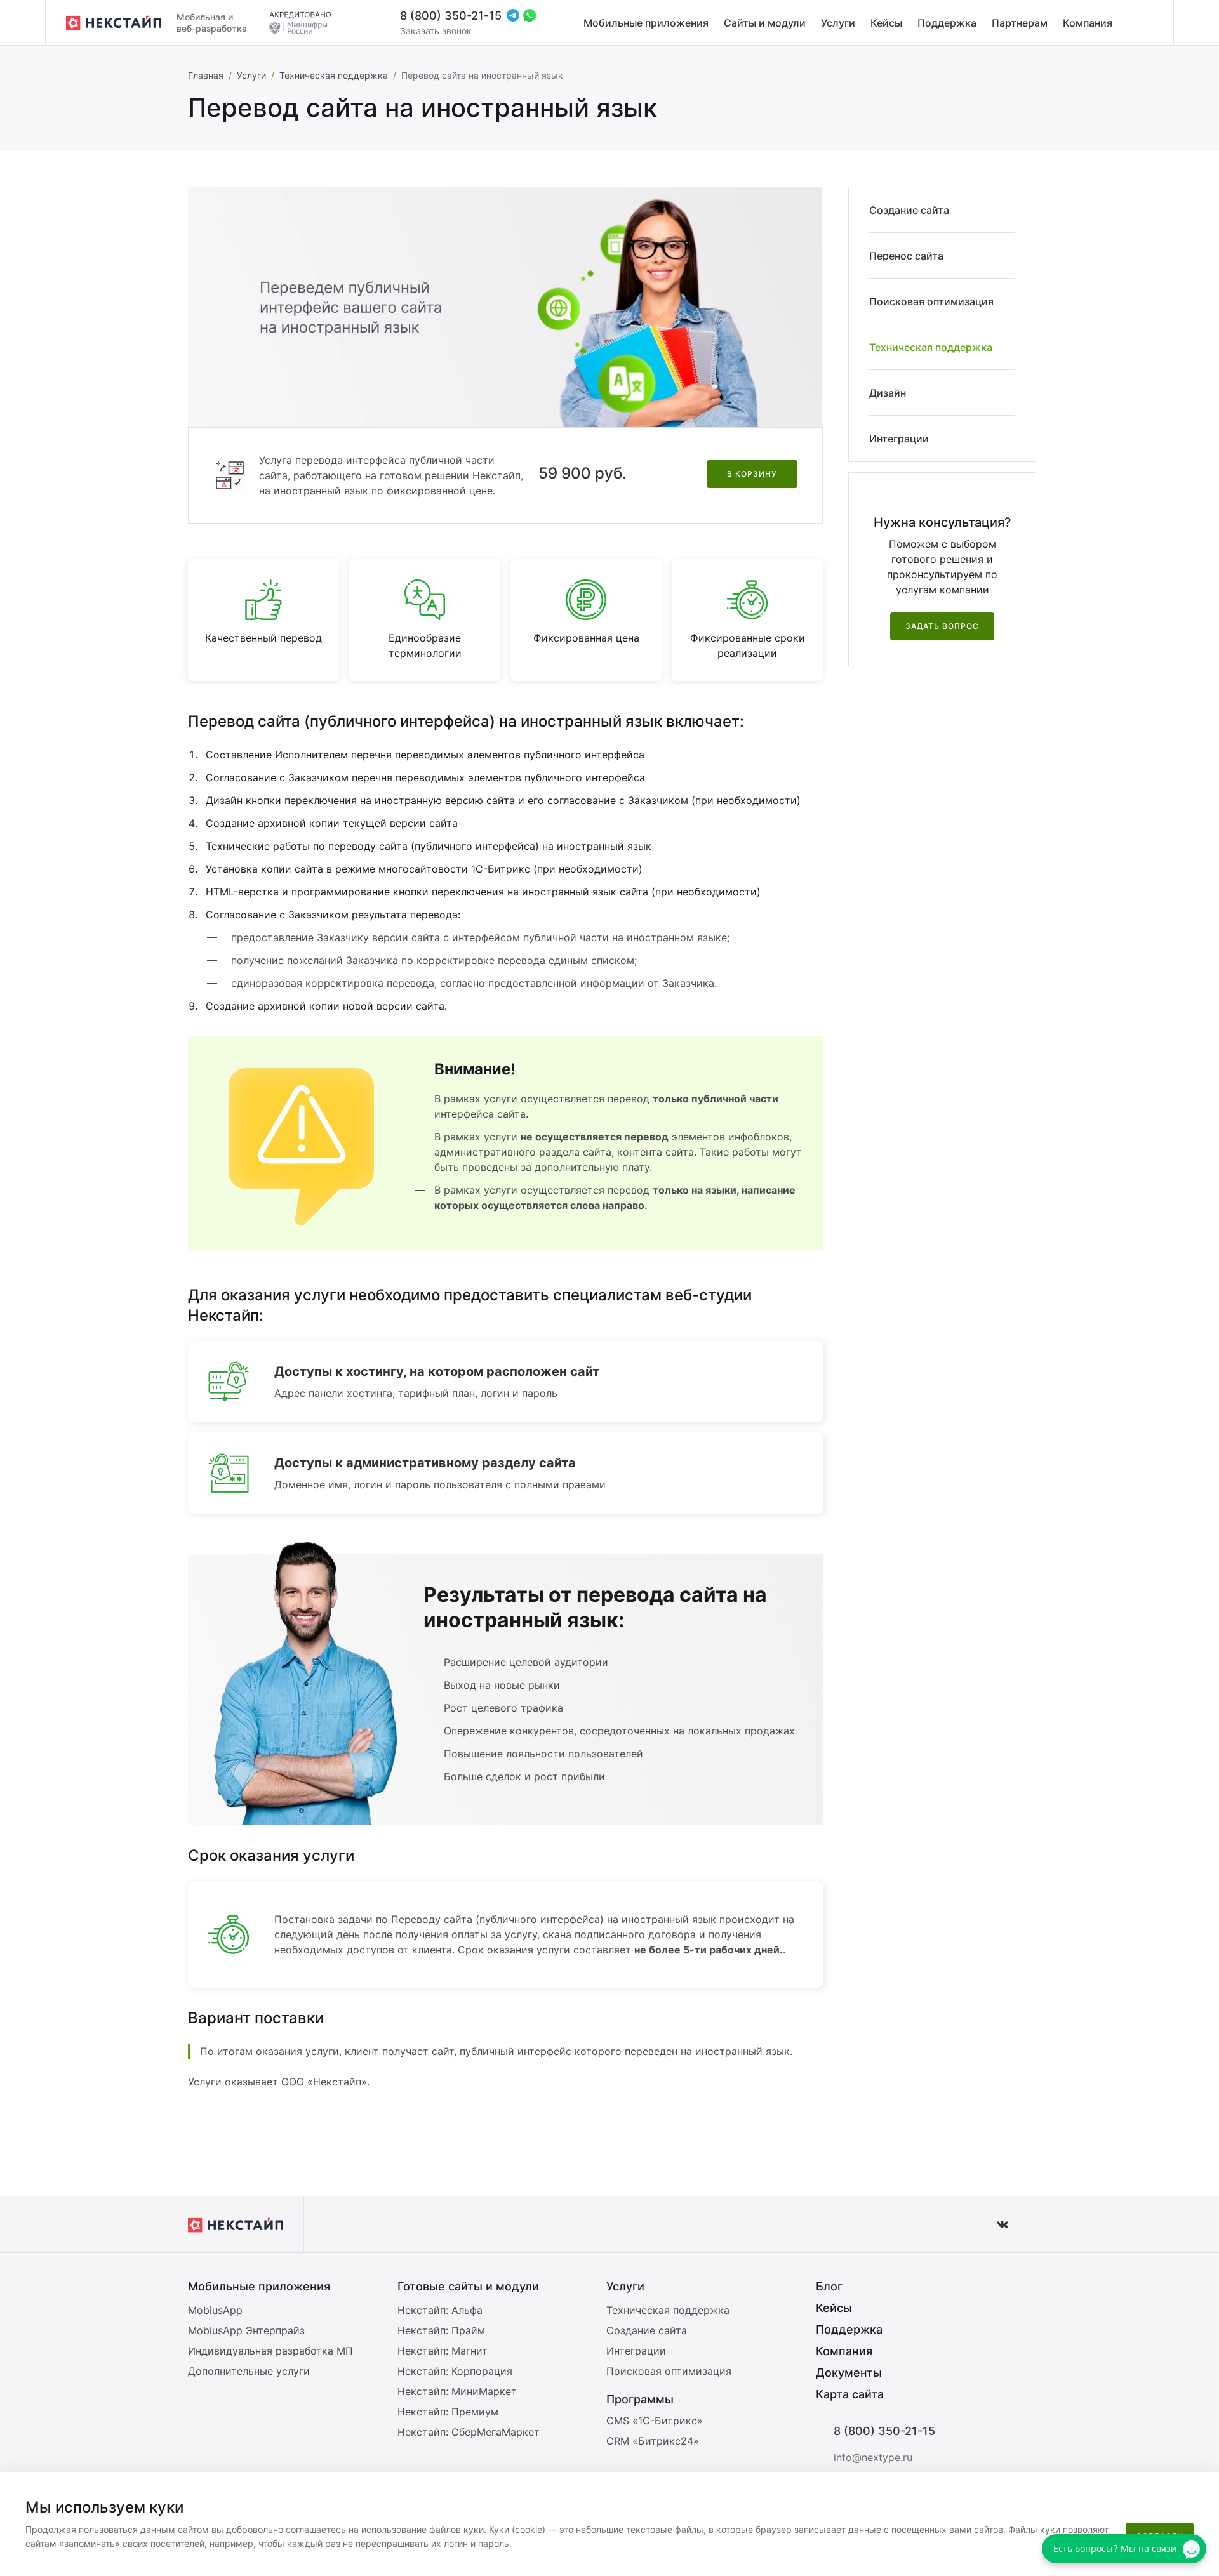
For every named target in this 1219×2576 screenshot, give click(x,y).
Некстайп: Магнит (443, 2351)
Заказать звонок (436, 31)
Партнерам (1020, 23)
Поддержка (947, 23)
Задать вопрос (942, 626)
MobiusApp (215, 2310)
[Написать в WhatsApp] (530, 15)
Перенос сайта (906, 256)
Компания (1088, 23)
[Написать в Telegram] (513, 15)
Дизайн (888, 393)
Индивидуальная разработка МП (270, 2351)
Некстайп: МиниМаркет (457, 2391)
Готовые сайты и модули (468, 2286)
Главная (206, 75)
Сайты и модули (765, 23)
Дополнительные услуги (249, 2371)
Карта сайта (850, 2394)
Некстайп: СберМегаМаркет (469, 2432)
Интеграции (899, 439)
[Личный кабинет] (1150, 23)
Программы (640, 2399)
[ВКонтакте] (1003, 2224)
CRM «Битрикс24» (653, 2441)
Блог (829, 2286)
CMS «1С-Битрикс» (655, 2421)
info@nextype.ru (873, 2457)
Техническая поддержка (334, 75)
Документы (849, 2373)
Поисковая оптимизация (931, 301)
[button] (1203, 2490)
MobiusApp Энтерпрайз (246, 2330)
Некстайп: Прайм (441, 2330)
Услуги (838, 23)
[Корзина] (1196, 23)
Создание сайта (909, 210)
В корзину (752, 474)
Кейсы (886, 23)
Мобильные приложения (646, 23)
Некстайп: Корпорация (455, 2371)
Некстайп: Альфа (440, 2310)
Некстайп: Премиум (448, 2412)
